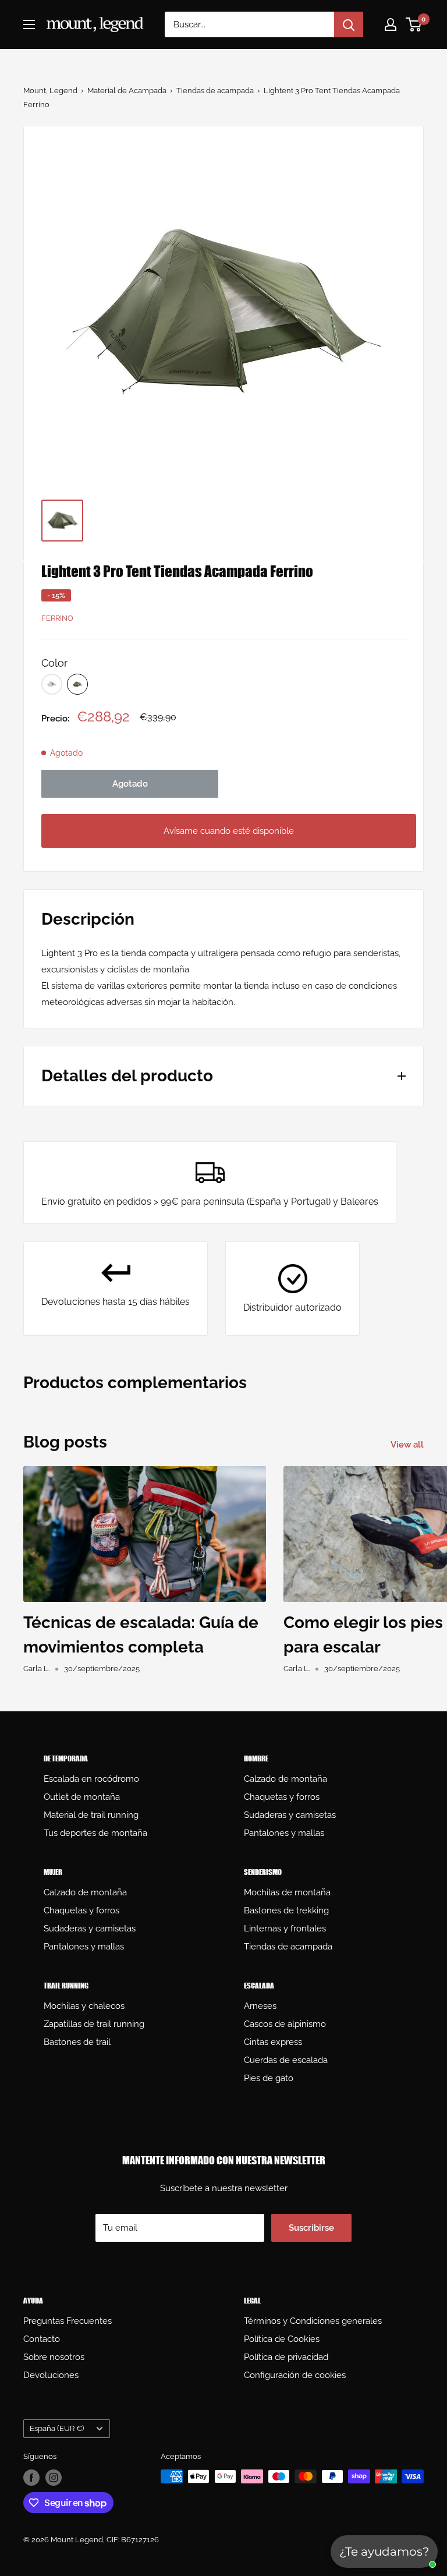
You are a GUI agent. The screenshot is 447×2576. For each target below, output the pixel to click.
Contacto (42, 2339)
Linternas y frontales (285, 1929)
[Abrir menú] (29, 24)
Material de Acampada (127, 91)
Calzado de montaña (285, 1779)
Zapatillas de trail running (94, 2024)
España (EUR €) (57, 2428)
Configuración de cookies (295, 2375)
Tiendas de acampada (215, 91)
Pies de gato (269, 2078)
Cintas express (273, 2042)
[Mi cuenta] (391, 24)
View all (408, 1445)
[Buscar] (349, 24)
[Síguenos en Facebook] (31, 2478)
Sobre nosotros (54, 2357)
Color (54, 663)
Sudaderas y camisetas (290, 1815)
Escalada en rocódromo (91, 1779)
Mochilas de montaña (287, 1892)
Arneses (260, 2006)
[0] (414, 24)
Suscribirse (311, 2228)
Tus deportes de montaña (95, 1833)
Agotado (130, 784)
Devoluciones (51, 2375)
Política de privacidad (286, 2357)
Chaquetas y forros (282, 1797)
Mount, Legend (50, 91)
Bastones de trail (77, 2042)
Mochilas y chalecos (84, 2006)
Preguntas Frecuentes (68, 2321)
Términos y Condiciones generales (313, 2321)
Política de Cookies (282, 2339)
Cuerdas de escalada (286, 2060)
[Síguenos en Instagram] (54, 2478)
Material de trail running (91, 1815)
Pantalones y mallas (284, 1833)
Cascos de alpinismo (285, 2024)
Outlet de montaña (82, 1797)
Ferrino (57, 618)
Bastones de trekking (286, 1910)
